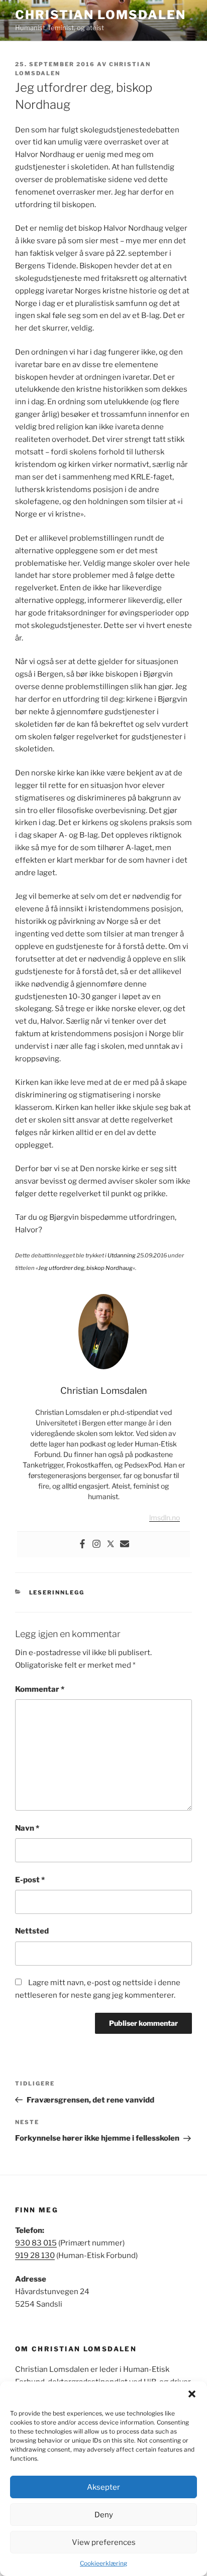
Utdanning (122, 1255)
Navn (27, 1828)
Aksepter (103, 2487)
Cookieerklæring (103, 2563)
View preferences (104, 2542)
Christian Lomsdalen (100, 15)
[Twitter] (111, 1545)
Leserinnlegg (57, 1592)
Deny (104, 2515)
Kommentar (40, 1689)
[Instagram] (96, 1545)
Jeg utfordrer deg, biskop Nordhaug (85, 1268)
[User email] (125, 1545)
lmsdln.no (165, 1517)
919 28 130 (35, 2256)
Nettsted (32, 1931)
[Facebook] (82, 1545)
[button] (192, 2394)
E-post (30, 1880)
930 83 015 (36, 2243)
